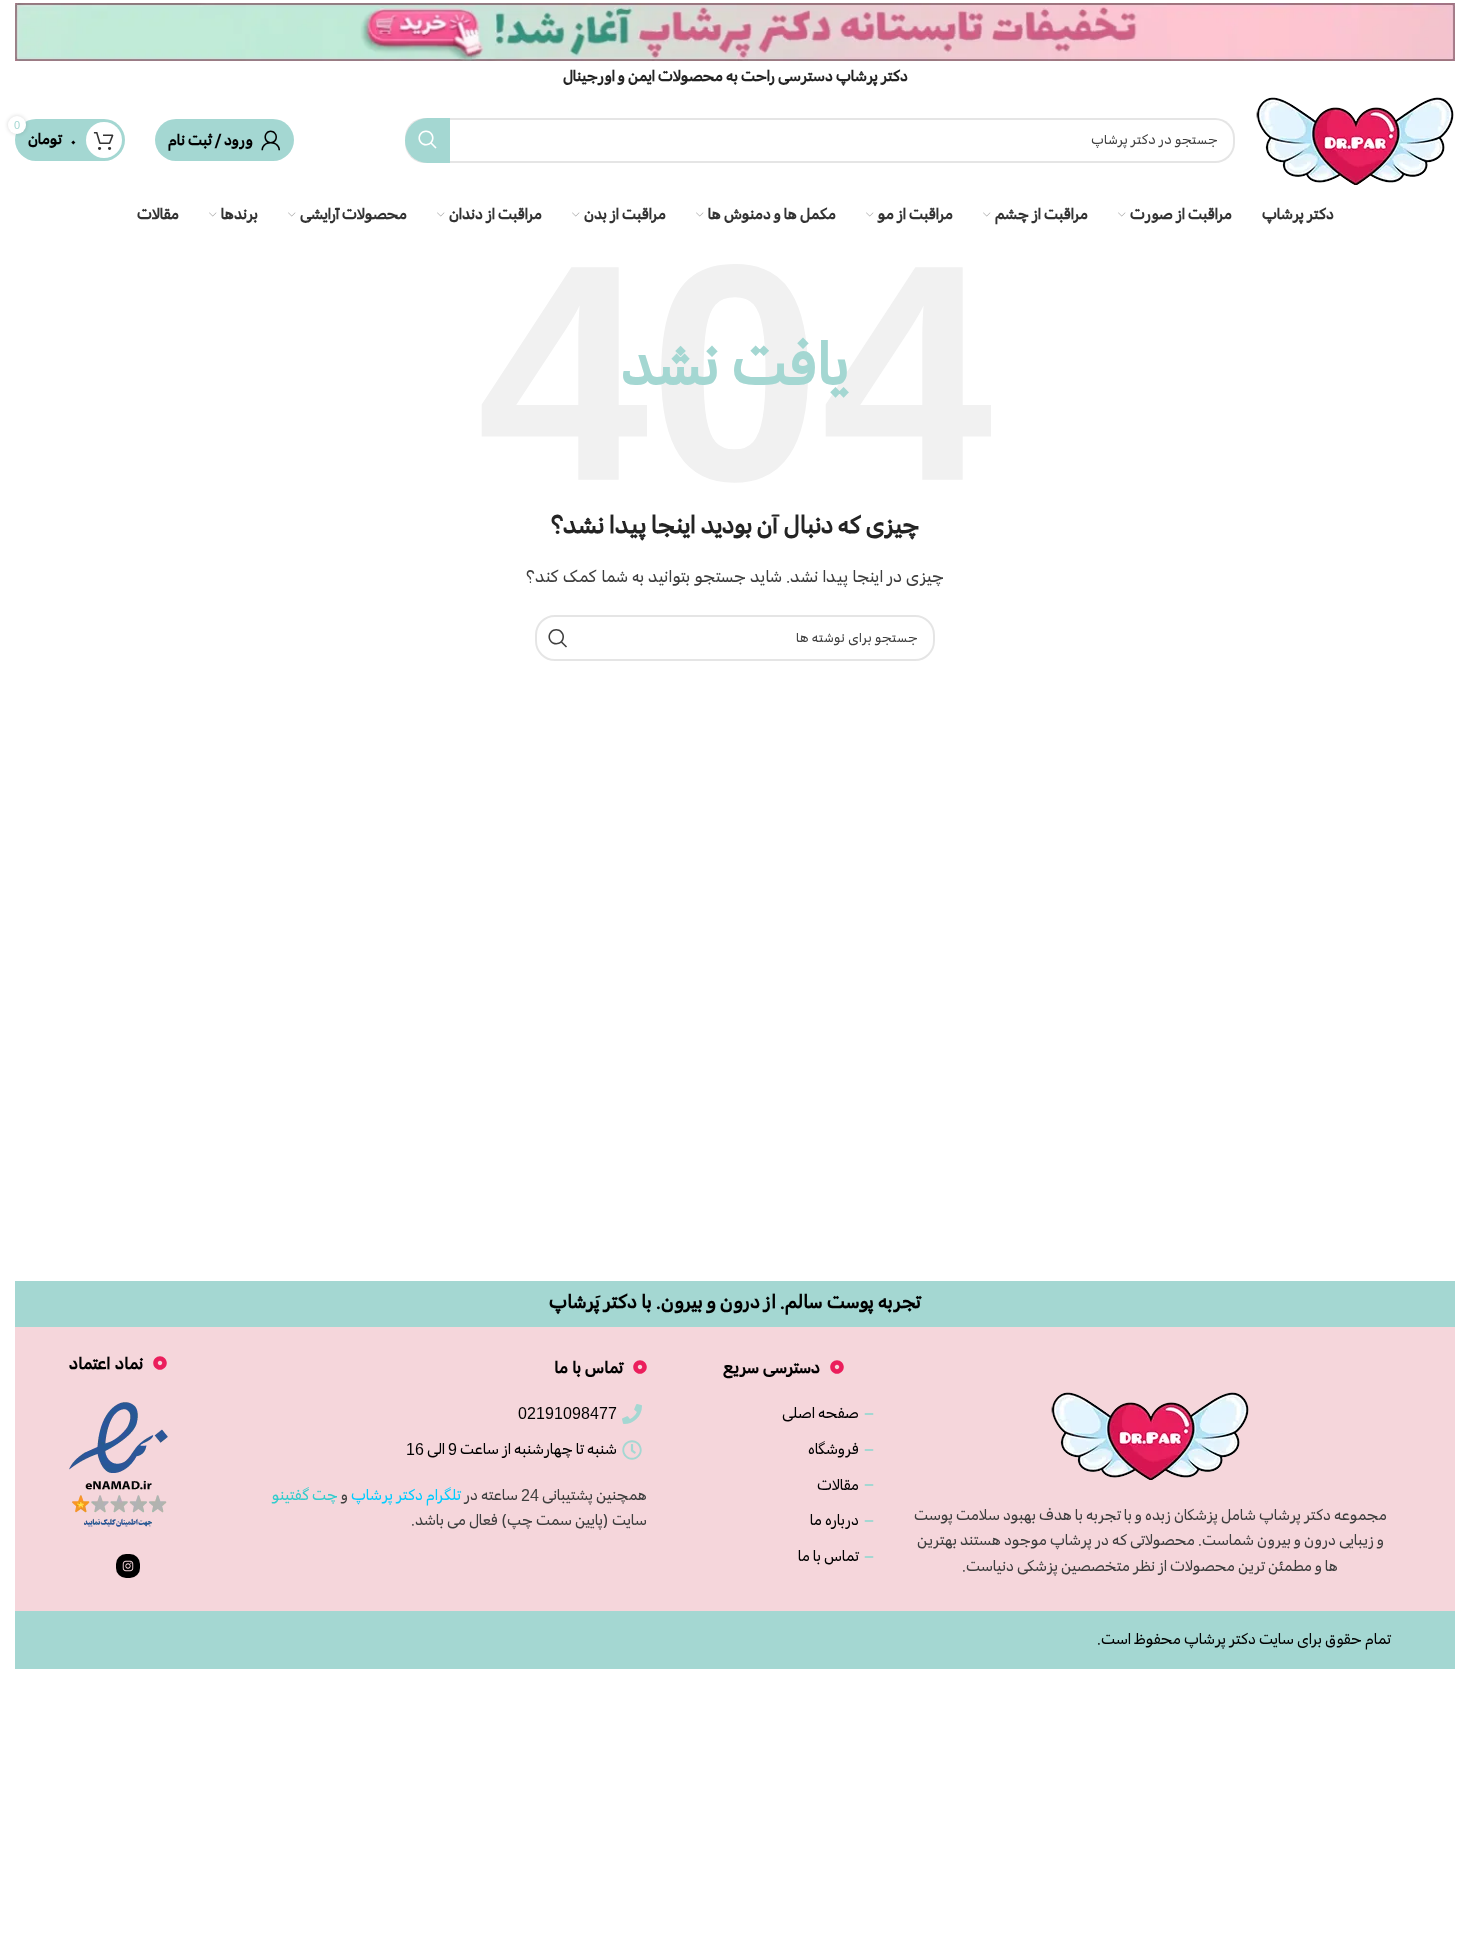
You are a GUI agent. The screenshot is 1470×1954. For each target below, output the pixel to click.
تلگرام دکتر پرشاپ (406, 1495)
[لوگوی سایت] (1355, 137)
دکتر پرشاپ (1220, 1639)
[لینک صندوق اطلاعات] (735, 44)
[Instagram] (128, 1566)
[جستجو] (427, 140)
